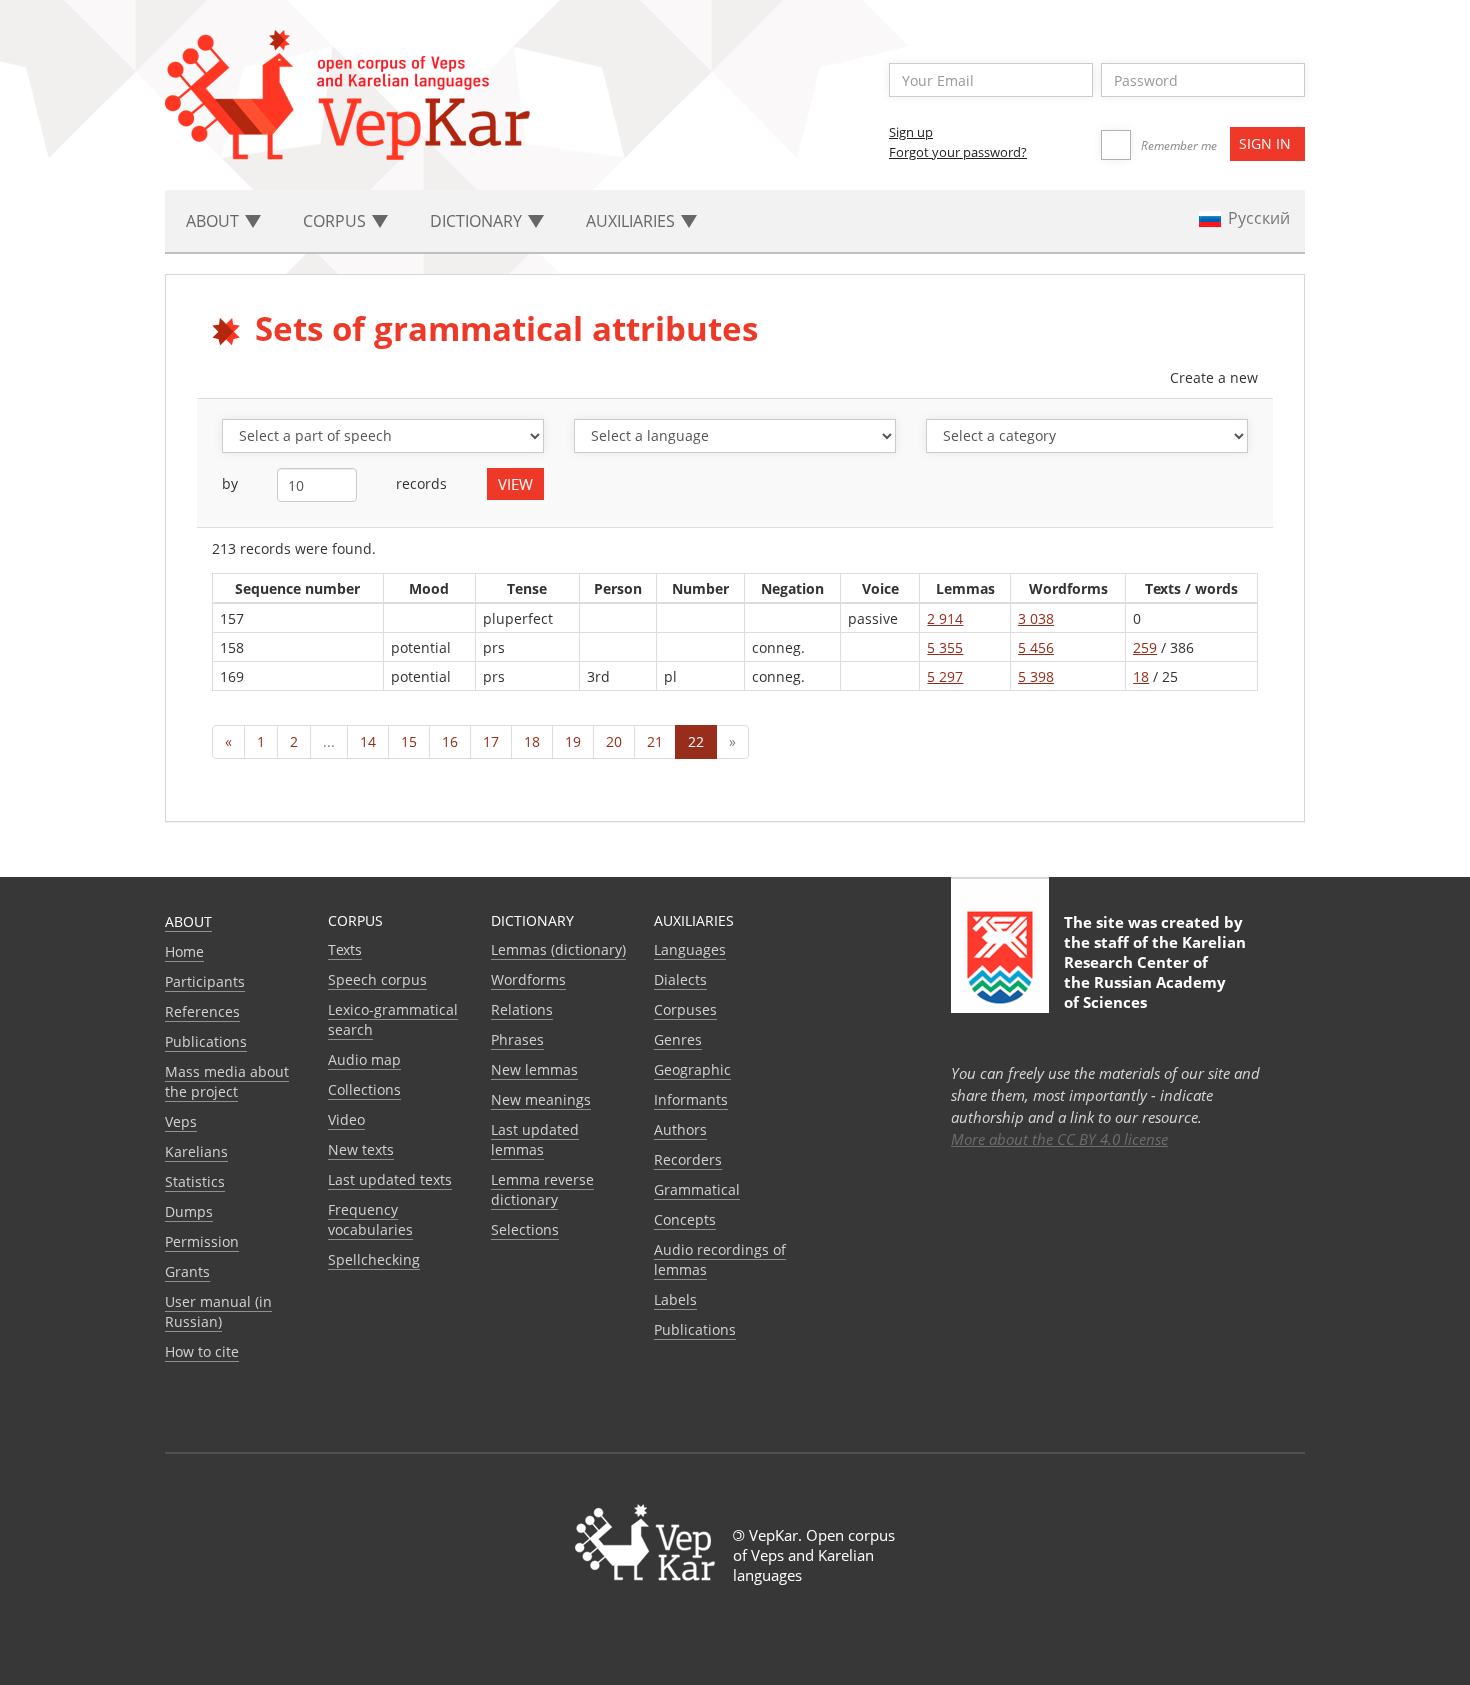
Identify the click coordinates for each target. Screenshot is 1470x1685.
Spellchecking (374, 1259)
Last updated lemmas (535, 1139)
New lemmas (534, 1069)
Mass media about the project (227, 1081)
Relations (522, 1009)
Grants (187, 1271)
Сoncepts (685, 1219)
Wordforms (528, 979)
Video (346, 1119)
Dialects (680, 979)
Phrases (517, 1039)
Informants (691, 1099)
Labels (675, 1299)
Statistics (195, 1181)
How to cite (202, 1351)
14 (368, 741)
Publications (206, 1041)
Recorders (688, 1159)
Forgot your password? (958, 152)
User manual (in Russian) (218, 1311)
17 (491, 741)
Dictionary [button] (478, 221)
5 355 (945, 647)
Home (184, 951)
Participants (205, 981)
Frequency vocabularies (370, 1219)
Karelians (196, 1151)
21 (655, 741)
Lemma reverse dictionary (542, 1189)
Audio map (364, 1059)
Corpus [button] (336, 221)
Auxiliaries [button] (632, 221)
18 (1141, 676)
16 (450, 741)
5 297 (945, 676)
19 (573, 741)
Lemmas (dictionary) (558, 949)
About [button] (214, 221)
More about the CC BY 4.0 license (1059, 1139)
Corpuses (685, 1009)
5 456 (1036, 647)
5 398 (1036, 676)
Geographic (692, 1069)
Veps (181, 1121)
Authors (680, 1129)
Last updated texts (390, 1179)
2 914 (945, 618)
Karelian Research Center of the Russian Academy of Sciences (1155, 972)
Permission (202, 1241)
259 (1145, 647)
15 (409, 741)
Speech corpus (377, 979)
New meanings (541, 1099)
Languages (690, 949)
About (188, 921)
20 (614, 741)
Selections (525, 1229)
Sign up (911, 132)
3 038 (1036, 618)
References (202, 1011)
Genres (678, 1039)
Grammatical (697, 1189)
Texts (345, 949)
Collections (364, 1089)
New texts (361, 1149)
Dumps (189, 1211)
